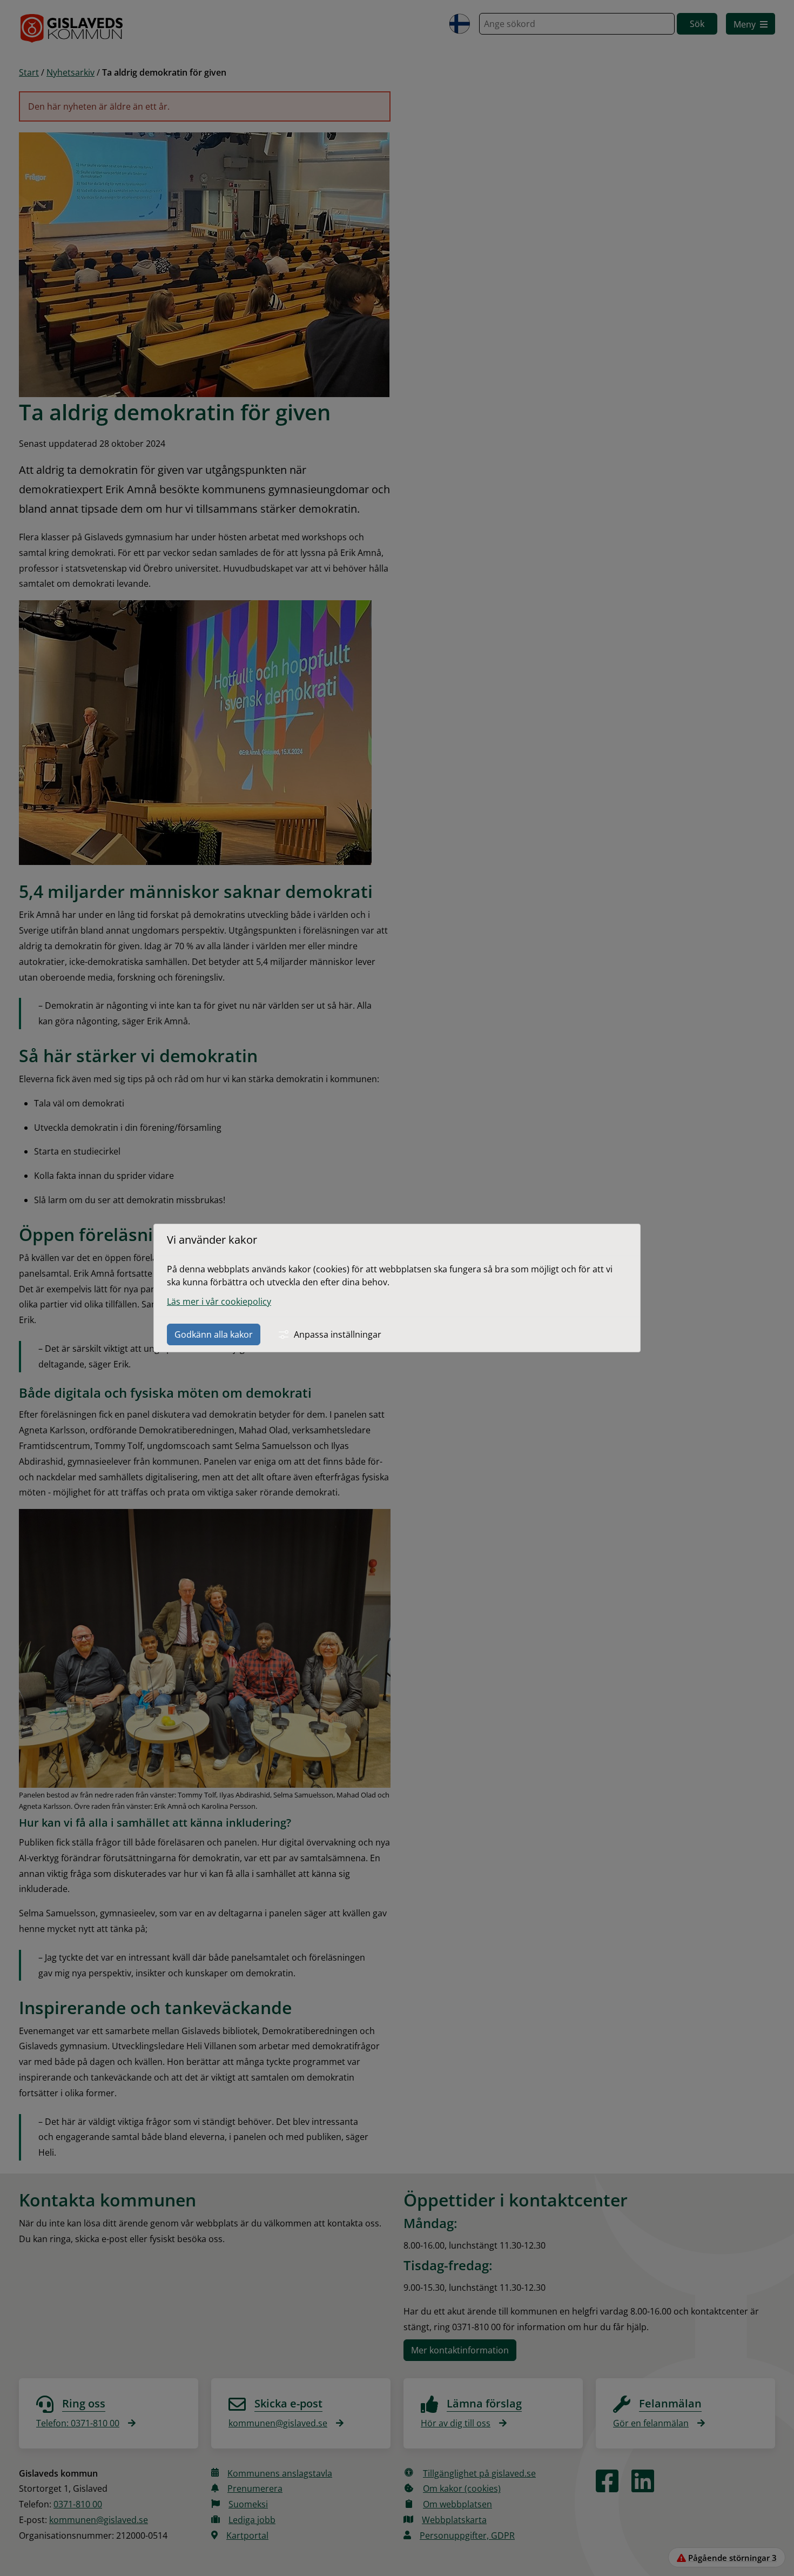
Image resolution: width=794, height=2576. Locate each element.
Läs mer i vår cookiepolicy (219, 1302)
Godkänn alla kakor (214, 1334)
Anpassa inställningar (338, 1334)
